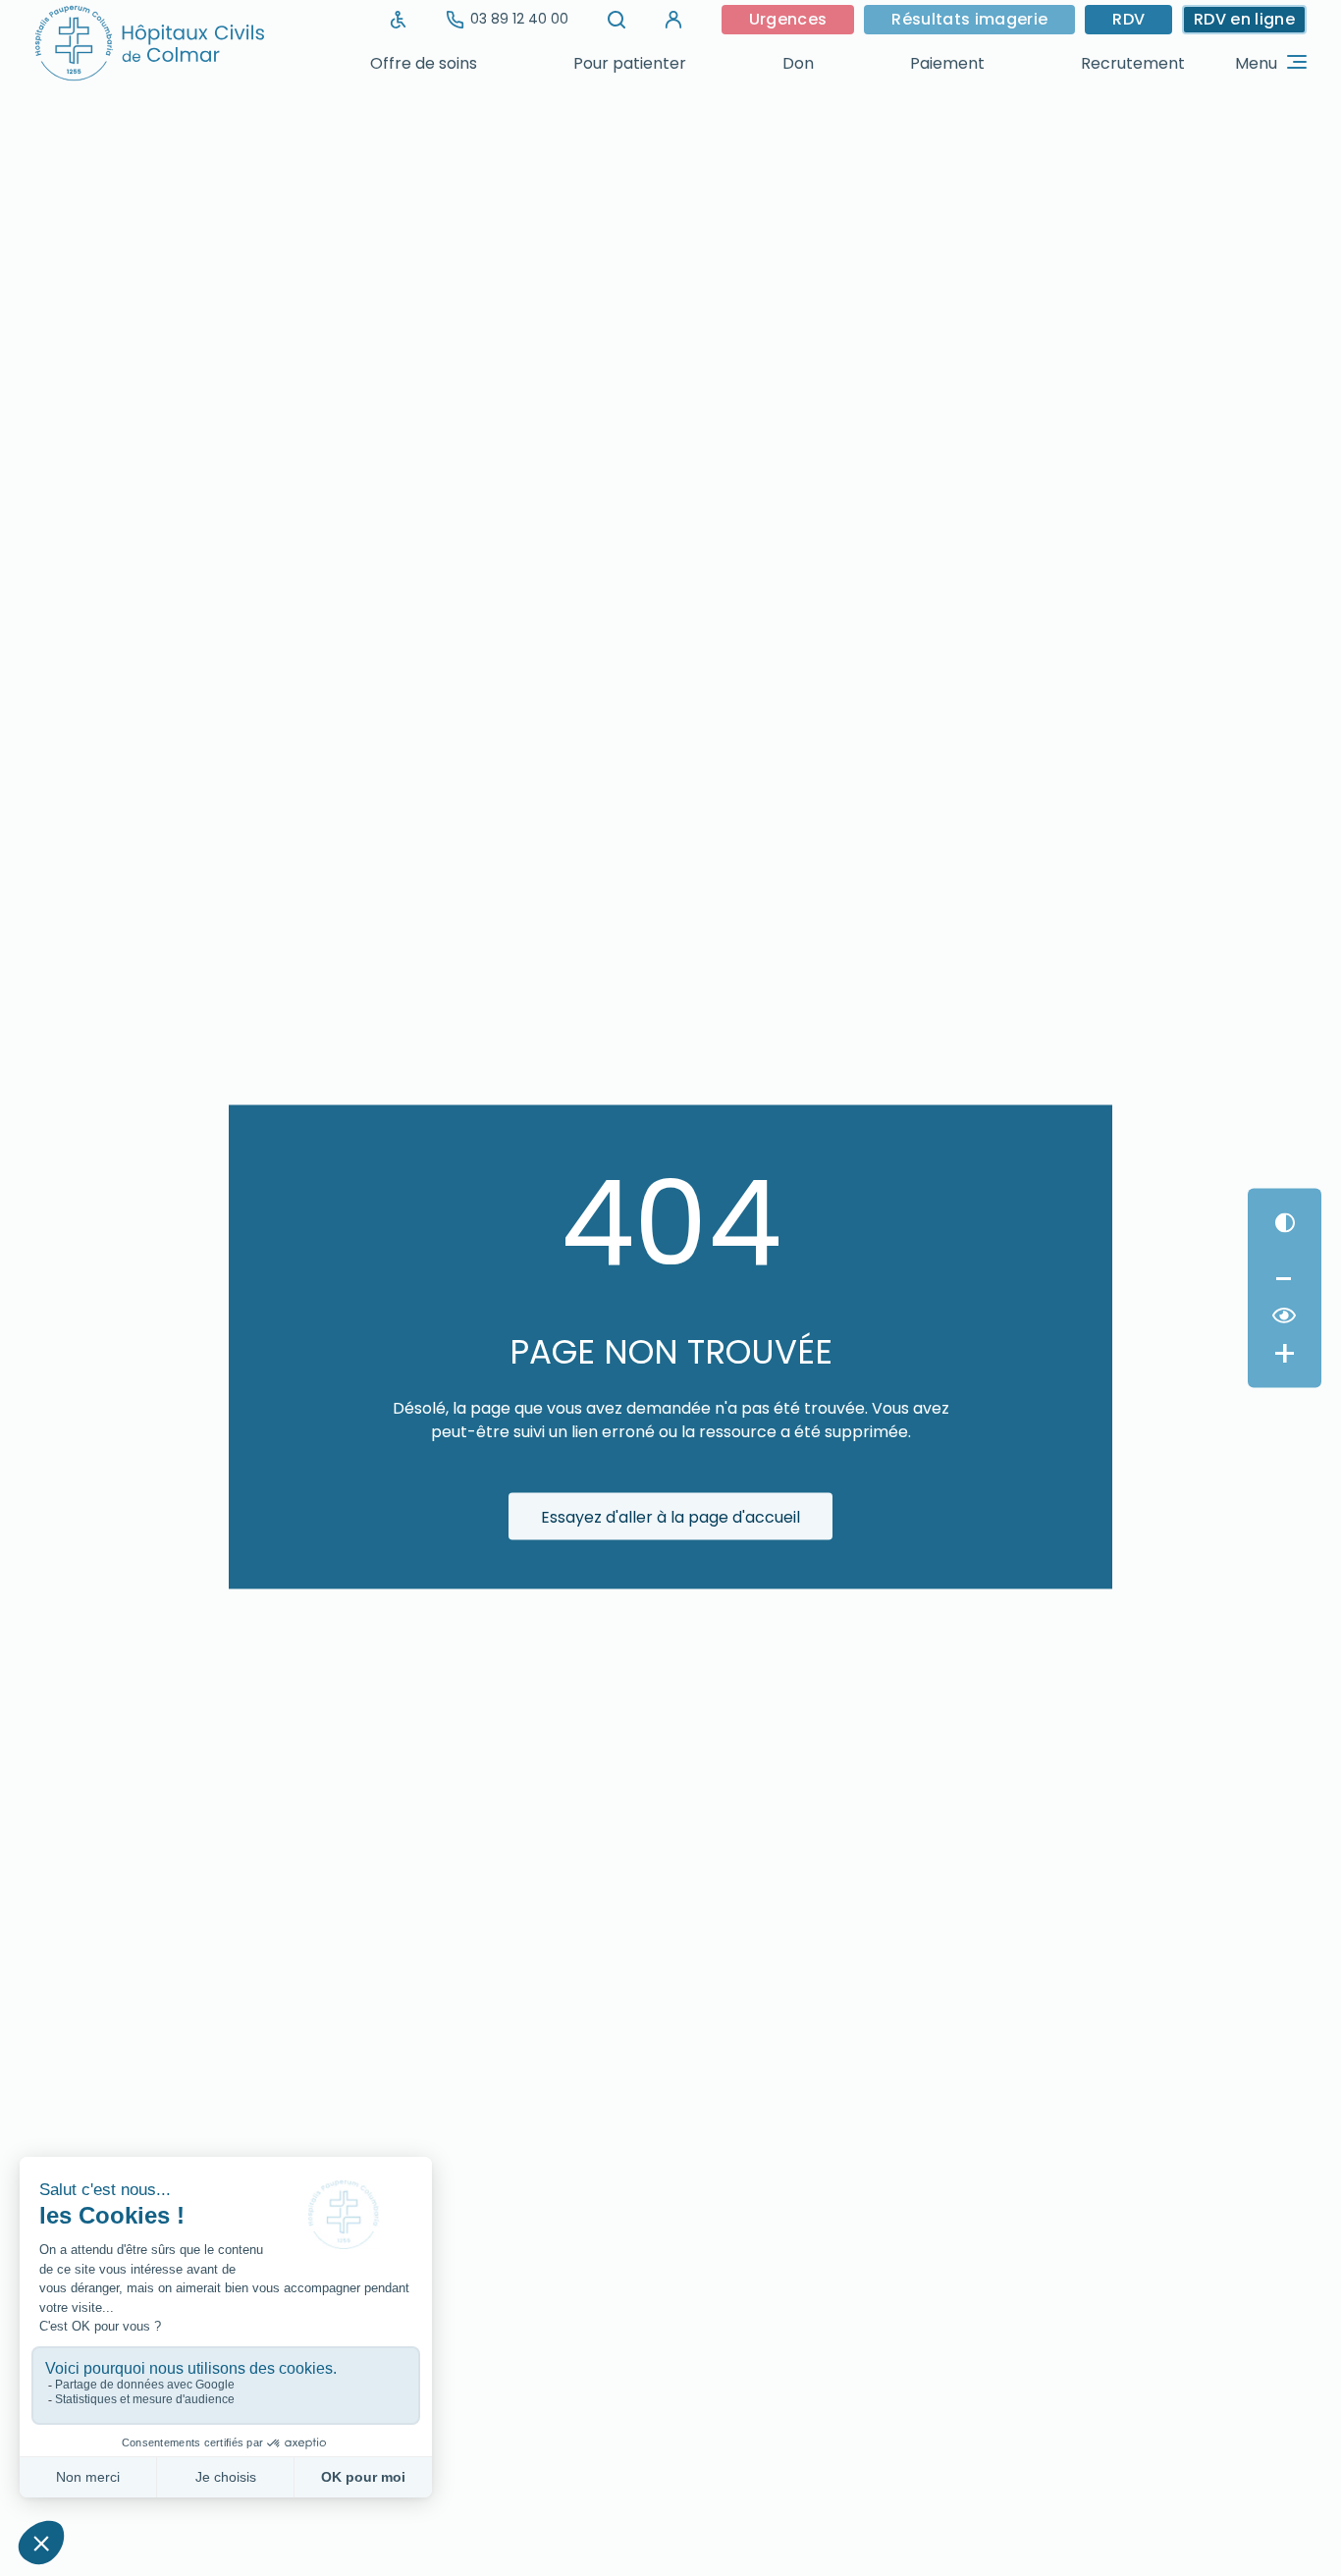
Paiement (947, 63)
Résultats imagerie (969, 19)
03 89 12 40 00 (519, 19)
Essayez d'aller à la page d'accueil (670, 1516)
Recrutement (1133, 63)
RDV (1128, 19)
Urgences (788, 19)
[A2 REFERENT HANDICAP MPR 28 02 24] (399, 20)
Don (798, 63)
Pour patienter (630, 63)
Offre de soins (424, 63)
